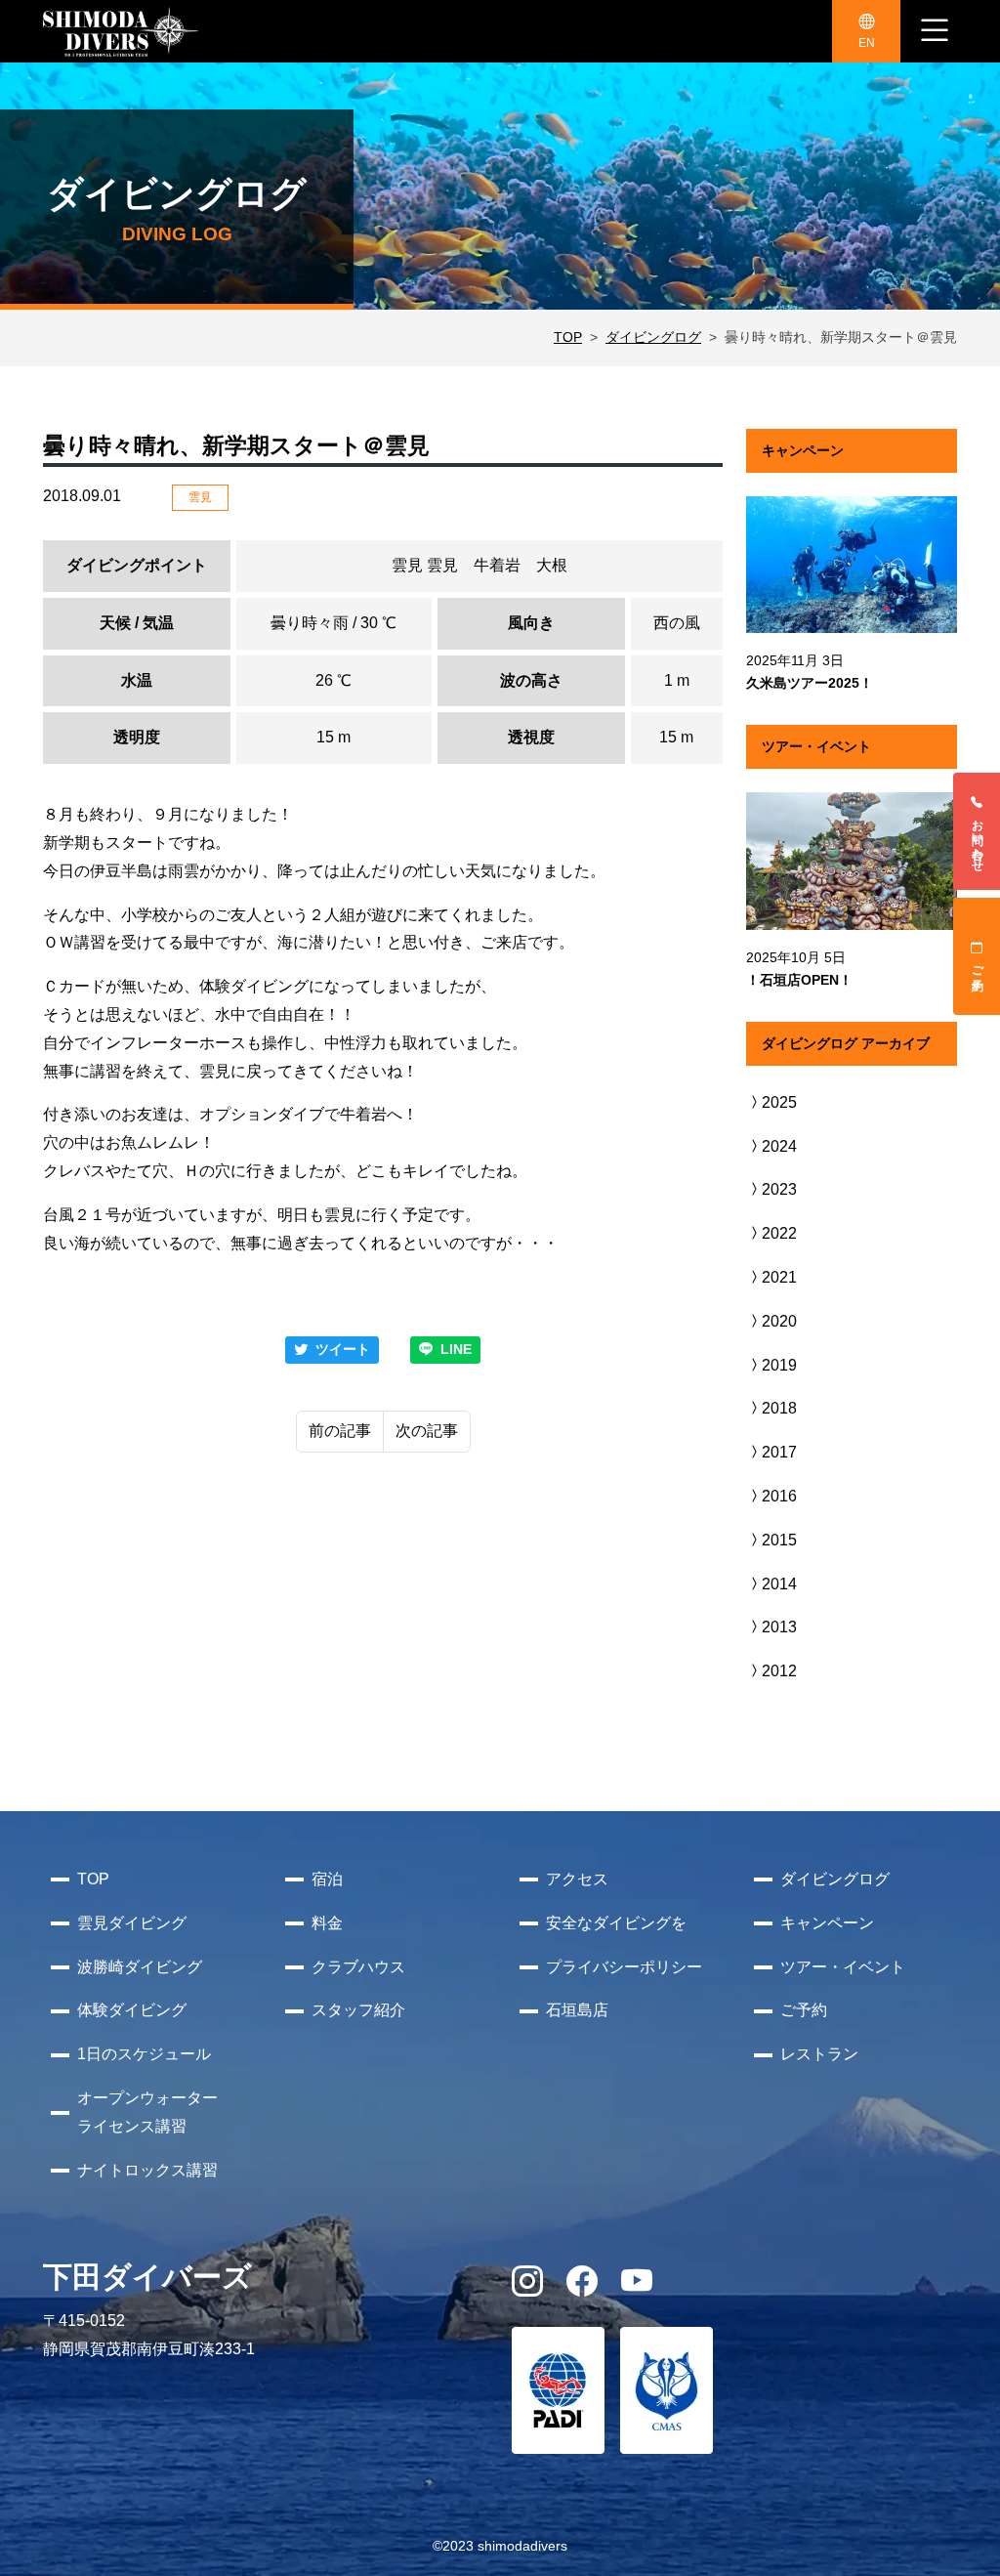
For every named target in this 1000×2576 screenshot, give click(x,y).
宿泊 (327, 1879)
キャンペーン (827, 1923)
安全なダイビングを (616, 1923)
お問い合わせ (978, 839)
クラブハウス (358, 1967)
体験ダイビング (132, 2010)
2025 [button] (779, 1102)
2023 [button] (779, 1189)
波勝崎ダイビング (140, 1967)
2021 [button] (779, 1277)
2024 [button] (779, 1146)
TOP (568, 337)
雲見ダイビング (132, 1923)
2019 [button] (779, 1365)
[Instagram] (527, 2287)
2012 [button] (779, 1671)
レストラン (819, 2054)
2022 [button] (779, 1233)
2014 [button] (779, 1584)
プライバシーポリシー (624, 1967)
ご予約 (978, 964)
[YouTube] (637, 2287)
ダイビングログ (653, 337)
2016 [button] (779, 1496)
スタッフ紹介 (358, 2010)
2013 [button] (779, 1627)
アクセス (577, 1879)
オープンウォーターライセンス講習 (147, 2112)
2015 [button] (779, 1540)
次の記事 (427, 1431)
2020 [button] (779, 1321)
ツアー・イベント (843, 1967)
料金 (327, 1923)
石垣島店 (577, 2010)
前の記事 (340, 1431)
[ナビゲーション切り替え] (935, 31)
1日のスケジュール (144, 2054)
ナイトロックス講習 (147, 2170)
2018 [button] (779, 1408)
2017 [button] (779, 1452)
